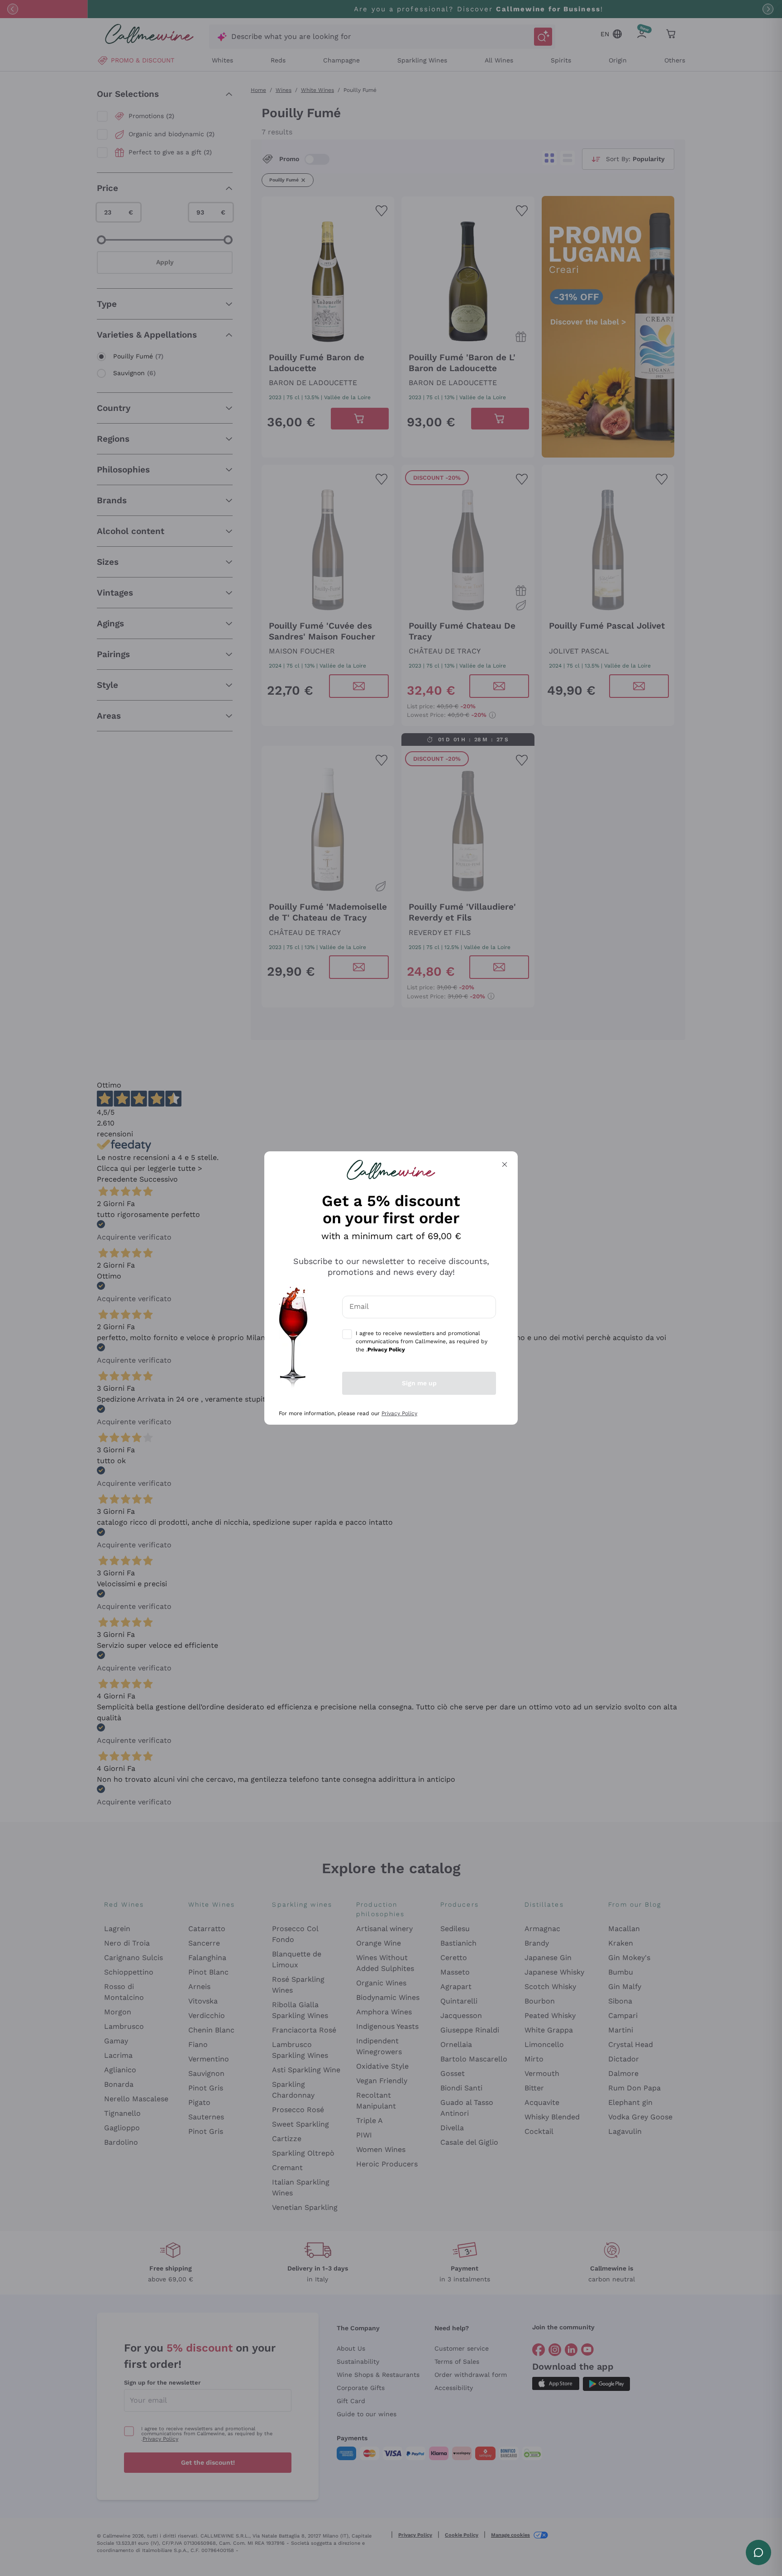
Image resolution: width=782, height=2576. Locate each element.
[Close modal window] (505, 1164)
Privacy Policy (399, 1413)
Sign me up (419, 1383)
